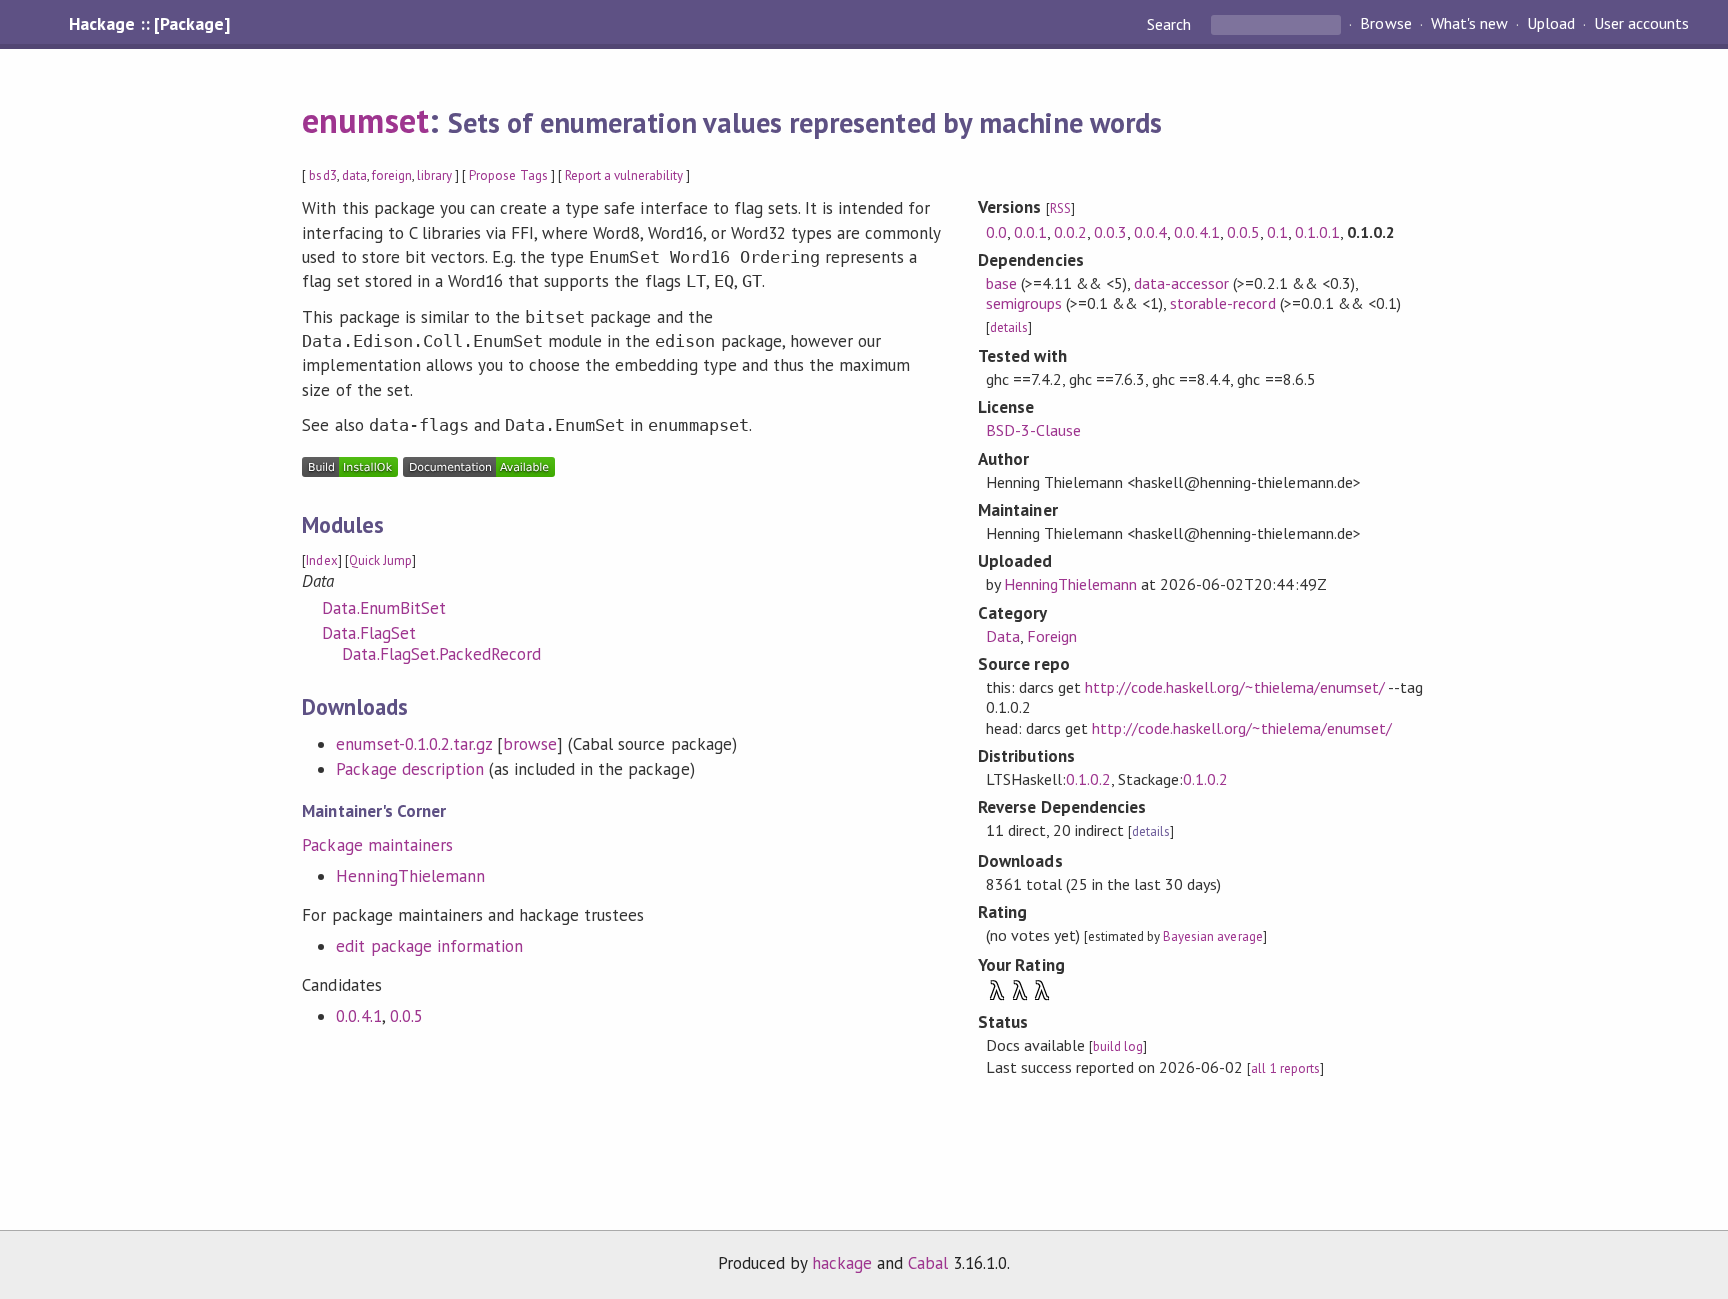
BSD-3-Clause (1033, 430)
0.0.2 (1070, 232)
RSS (1060, 208)
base (1001, 283)
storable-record (1222, 303)
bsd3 (322, 175)
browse (530, 744)
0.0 (996, 232)
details (1009, 327)
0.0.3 (1110, 232)
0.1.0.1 (1317, 232)
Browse (1385, 24)
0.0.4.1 (358, 1016)
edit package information (429, 946)
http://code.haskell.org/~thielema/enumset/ (1235, 687)
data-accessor (1181, 283)
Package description (409, 769)
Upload (1551, 24)
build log (1118, 1046)
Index (321, 560)
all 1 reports (1285, 1068)
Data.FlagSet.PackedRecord (441, 654)
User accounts (1641, 24)
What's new (1469, 24)
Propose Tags (508, 175)
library (434, 175)
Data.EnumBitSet (383, 608)
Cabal (928, 1263)
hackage (842, 1263)
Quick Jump (380, 560)
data (354, 175)
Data (1003, 636)
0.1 (1277, 232)
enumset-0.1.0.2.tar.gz (414, 744)
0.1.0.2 (1088, 779)
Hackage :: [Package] (149, 24)
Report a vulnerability (624, 175)
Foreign (1052, 636)
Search (1171, 24)
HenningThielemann (410, 876)
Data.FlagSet (368, 633)
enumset (365, 120)
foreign (392, 175)
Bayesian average (1212, 936)
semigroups (1024, 303)
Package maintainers (377, 845)
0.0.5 (406, 1016)
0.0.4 (1150, 232)
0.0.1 (1030, 232)
